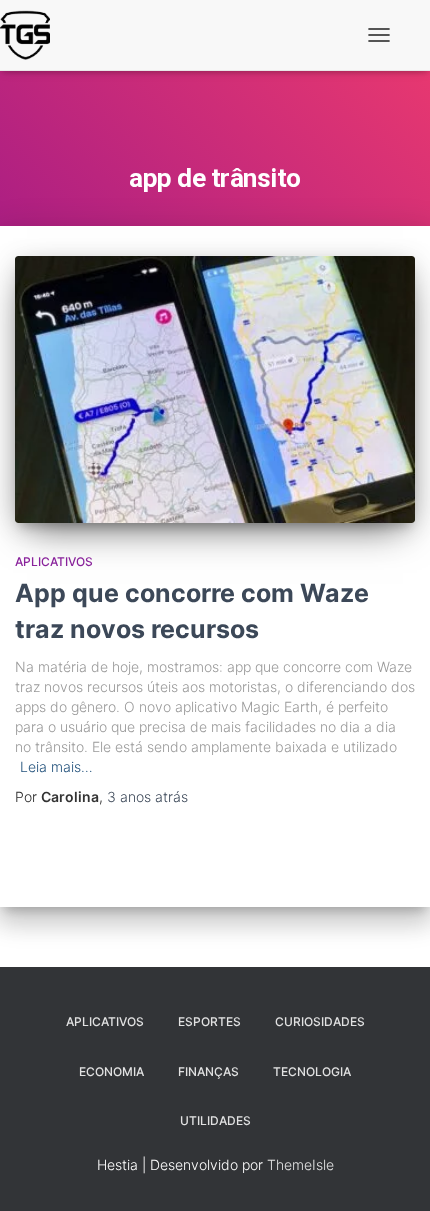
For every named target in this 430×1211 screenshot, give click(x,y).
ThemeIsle (300, 1164)
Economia (111, 1071)
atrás (147, 796)
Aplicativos (54, 561)
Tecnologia (312, 1071)
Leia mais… (56, 766)
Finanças (208, 1071)
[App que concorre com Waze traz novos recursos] (215, 389)
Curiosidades (320, 1021)
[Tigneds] (32, 35)
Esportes (209, 1021)
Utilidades (215, 1120)
